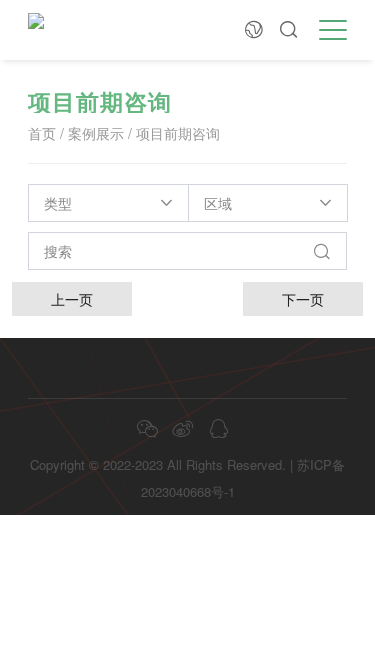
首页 (42, 133)
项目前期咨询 (178, 133)
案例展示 (96, 133)
